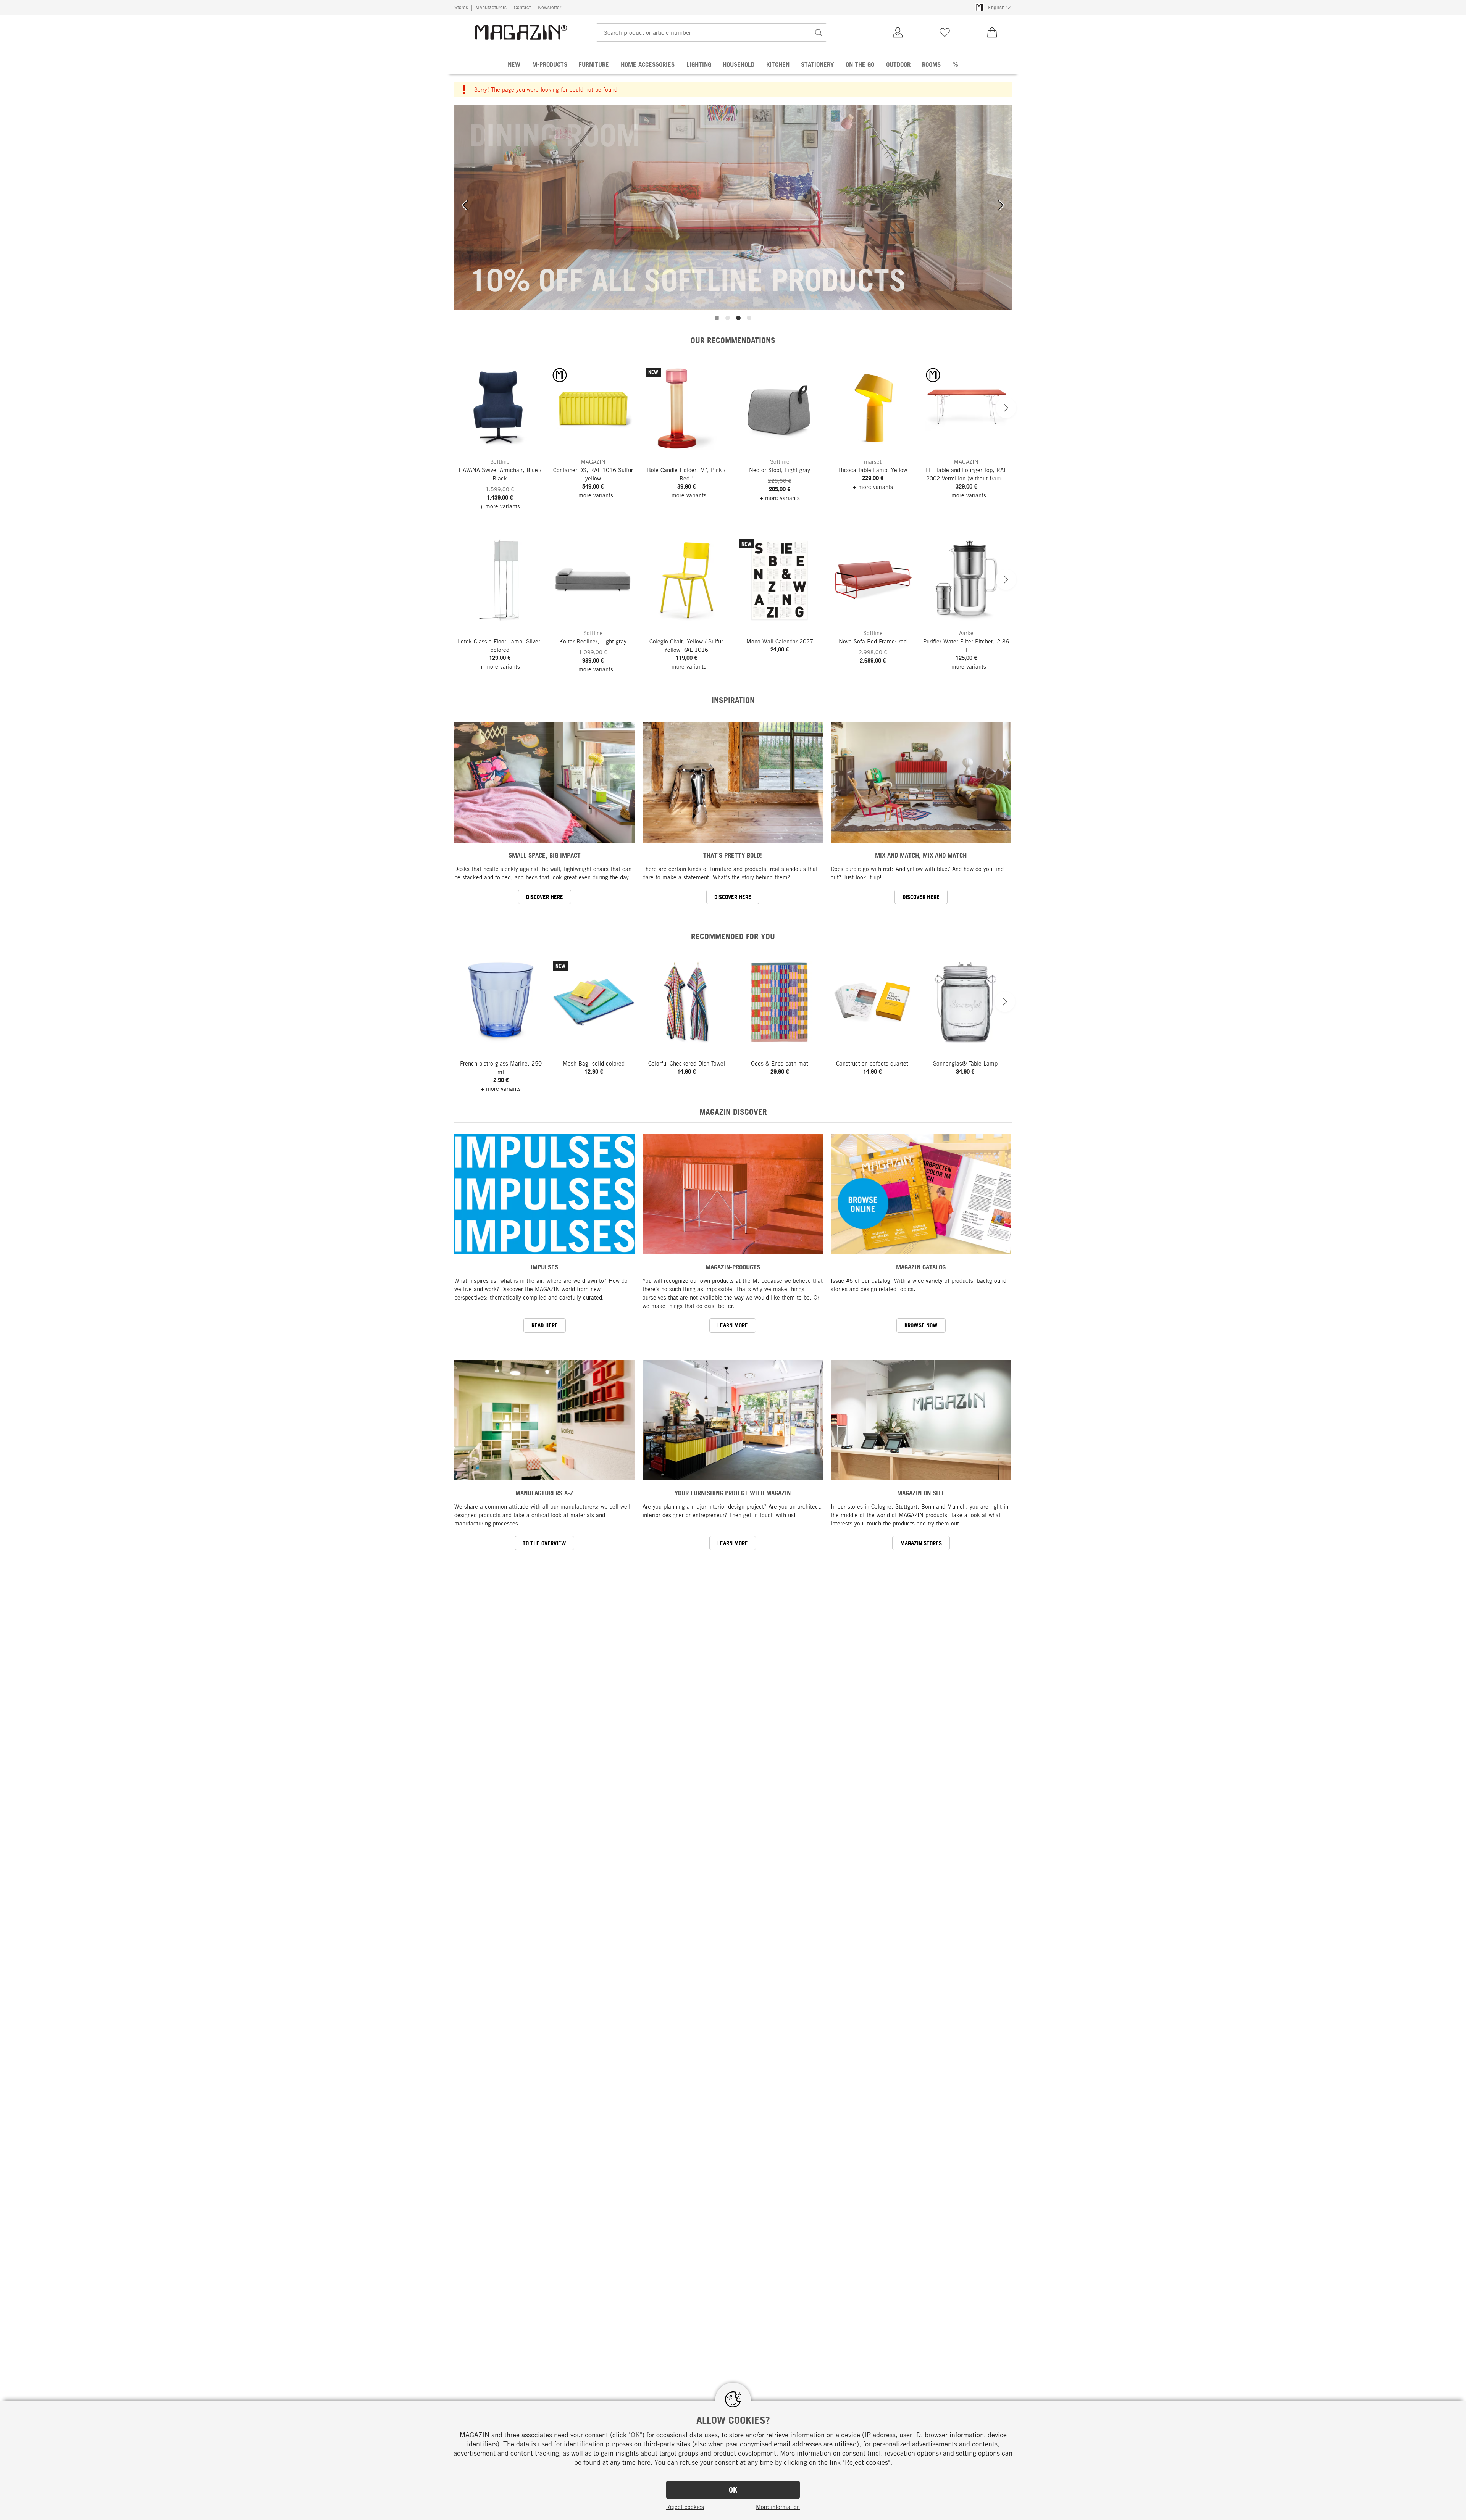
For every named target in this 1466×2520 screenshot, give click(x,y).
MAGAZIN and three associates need (514, 2435)
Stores (461, 7)
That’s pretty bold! (733, 855)
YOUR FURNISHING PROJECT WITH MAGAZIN (733, 1493)
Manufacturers (491, 7)
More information (778, 2507)
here (644, 2462)
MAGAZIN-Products (733, 1267)
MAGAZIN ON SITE (921, 1493)
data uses (704, 2435)
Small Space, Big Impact (545, 855)
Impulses (544, 1267)
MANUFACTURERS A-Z (544, 1493)
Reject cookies (685, 2507)
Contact (522, 7)
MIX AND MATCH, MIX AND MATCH (921, 855)
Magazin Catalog (921, 1267)
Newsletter (550, 7)
